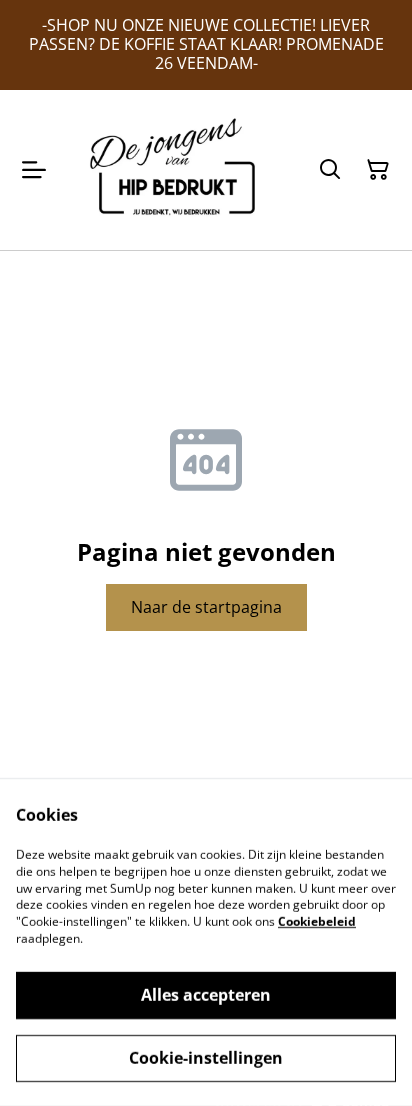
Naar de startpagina (206, 607)
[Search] (330, 170)
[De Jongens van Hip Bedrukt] (178, 170)
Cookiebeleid (317, 921)
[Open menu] (34, 170)
